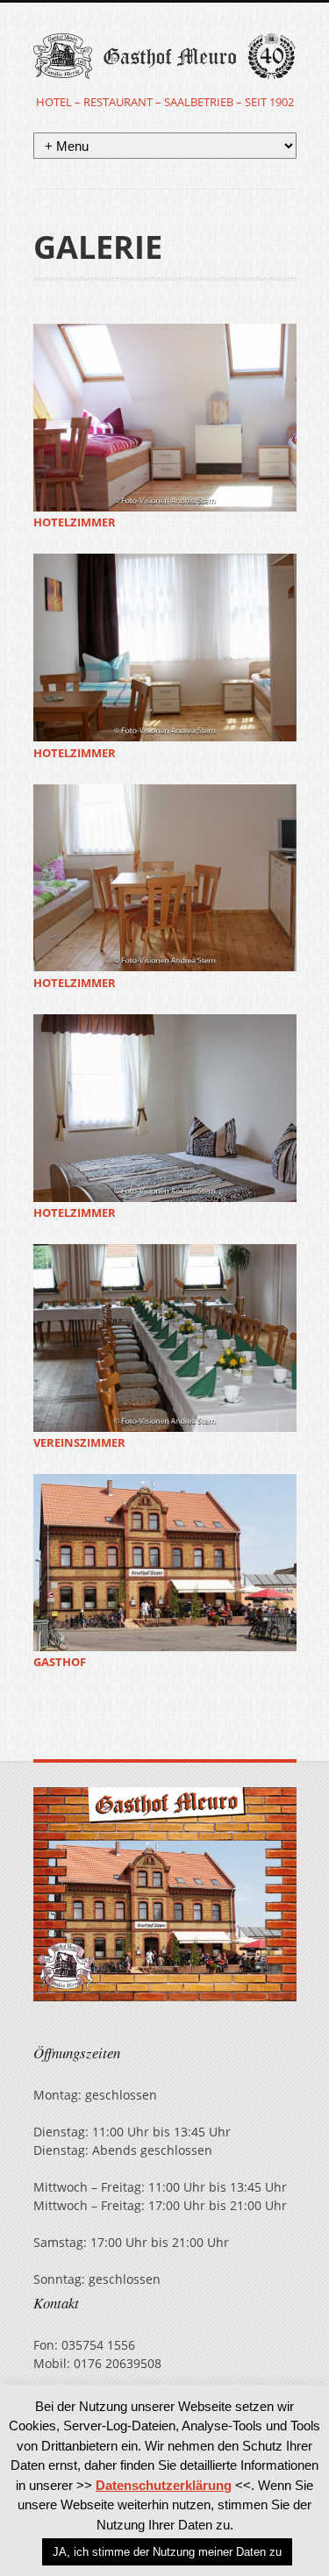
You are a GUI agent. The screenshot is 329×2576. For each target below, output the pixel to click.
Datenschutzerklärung (164, 2485)
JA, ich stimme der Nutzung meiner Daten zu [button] (167, 2552)
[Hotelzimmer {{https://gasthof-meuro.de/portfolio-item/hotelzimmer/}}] (165, 418)
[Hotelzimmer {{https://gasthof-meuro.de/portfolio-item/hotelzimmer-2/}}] (165, 648)
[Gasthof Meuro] (165, 63)
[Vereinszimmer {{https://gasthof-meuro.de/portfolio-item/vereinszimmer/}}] (165, 1338)
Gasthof (60, 1662)
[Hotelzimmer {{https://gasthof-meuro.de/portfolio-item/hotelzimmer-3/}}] (165, 878)
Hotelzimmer (75, 522)
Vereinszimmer (79, 1443)
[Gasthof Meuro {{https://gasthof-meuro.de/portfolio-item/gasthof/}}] (165, 1563)
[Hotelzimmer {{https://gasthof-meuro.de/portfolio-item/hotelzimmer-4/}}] (165, 1108)
